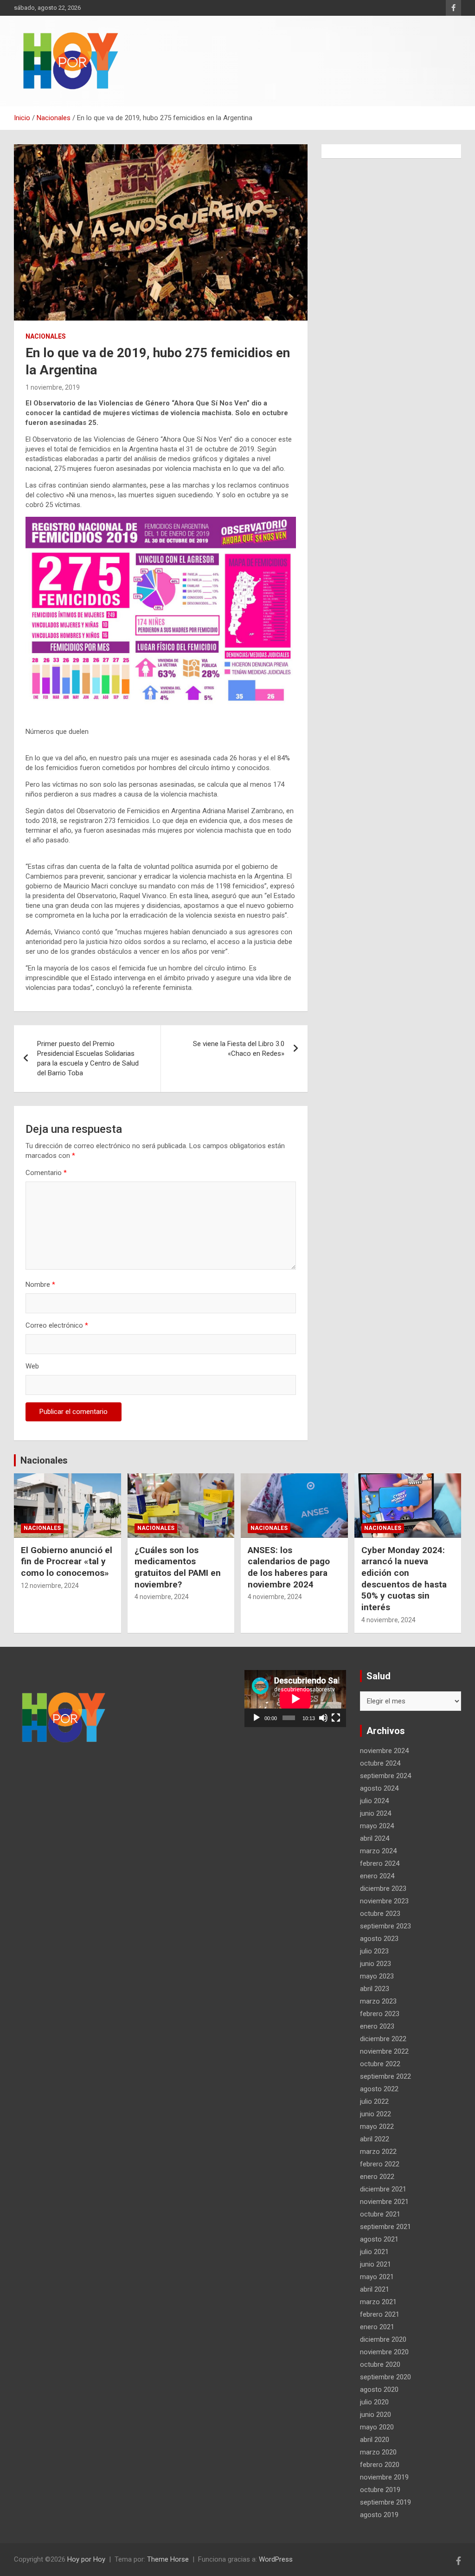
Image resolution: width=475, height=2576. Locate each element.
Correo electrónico (57, 1325)
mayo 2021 (377, 2277)
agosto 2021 (379, 2239)
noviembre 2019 (384, 2477)
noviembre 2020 (384, 2352)
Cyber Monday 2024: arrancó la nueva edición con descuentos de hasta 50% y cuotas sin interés (404, 1579)
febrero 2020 (380, 2465)
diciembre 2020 (383, 2339)
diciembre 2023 (383, 1889)
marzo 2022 (378, 2152)
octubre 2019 (380, 2490)
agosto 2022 (379, 2089)
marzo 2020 (378, 2452)
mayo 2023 (377, 1976)
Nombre (40, 1285)
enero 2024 (377, 1876)
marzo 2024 (378, 1851)
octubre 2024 (380, 1763)
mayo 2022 (377, 2126)
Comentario (46, 1173)
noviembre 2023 (384, 1901)
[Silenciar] (323, 1718)
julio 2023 (374, 1951)
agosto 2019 (379, 2515)
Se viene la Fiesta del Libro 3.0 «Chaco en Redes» (239, 1049)
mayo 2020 (377, 2427)
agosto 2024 (379, 1788)
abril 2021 (375, 2289)
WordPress (276, 2559)
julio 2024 (374, 1801)
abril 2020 (375, 2440)
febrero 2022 (380, 2164)
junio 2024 (376, 1813)
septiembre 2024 (385, 1776)
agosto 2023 (379, 1939)
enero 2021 (377, 2327)
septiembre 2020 (385, 2377)
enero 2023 (377, 2026)
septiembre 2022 (385, 2076)
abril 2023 (375, 1989)
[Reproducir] (257, 1718)
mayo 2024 (377, 1826)
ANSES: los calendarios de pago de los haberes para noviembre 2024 (289, 1567)
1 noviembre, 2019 (53, 387)
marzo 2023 (378, 2001)
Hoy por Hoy (86, 2559)
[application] (295, 1699)
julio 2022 (374, 2101)
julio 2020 (374, 2402)
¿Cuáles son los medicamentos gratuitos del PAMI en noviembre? (178, 1567)
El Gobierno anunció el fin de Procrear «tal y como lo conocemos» (67, 1561)
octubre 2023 (380, 1914)
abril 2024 (375, 1838)
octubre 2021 (380, 2214)
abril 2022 (375, 2139)
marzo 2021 (378, 2302)
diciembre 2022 (383, 2039)
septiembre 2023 (385, 1926)
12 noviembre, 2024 (50, 1586)
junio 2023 (376, 1964)
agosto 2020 (379, 2390)
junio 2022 (376, 2114)
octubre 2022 (380, 2064)
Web (32, 1366)
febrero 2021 (380, 2314)
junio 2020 (376, 2415)
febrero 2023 (380, 2014)
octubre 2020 (380, 2364)
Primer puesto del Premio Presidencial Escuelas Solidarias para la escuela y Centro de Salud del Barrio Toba (88, 1058)
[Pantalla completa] (336, 1718)
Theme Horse (168, 2559)
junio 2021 (376, 2264)
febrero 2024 (380, 1863)
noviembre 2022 (384, 2051)
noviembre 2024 (384, 1751)
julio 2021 (374, 2252)
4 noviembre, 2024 (162, 1597)
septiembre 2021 (385, 2227)
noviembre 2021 (384, 2202)
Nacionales (46, 336)
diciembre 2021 (383, 2189)
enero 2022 (377, 2177)
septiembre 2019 (385, 2502)
